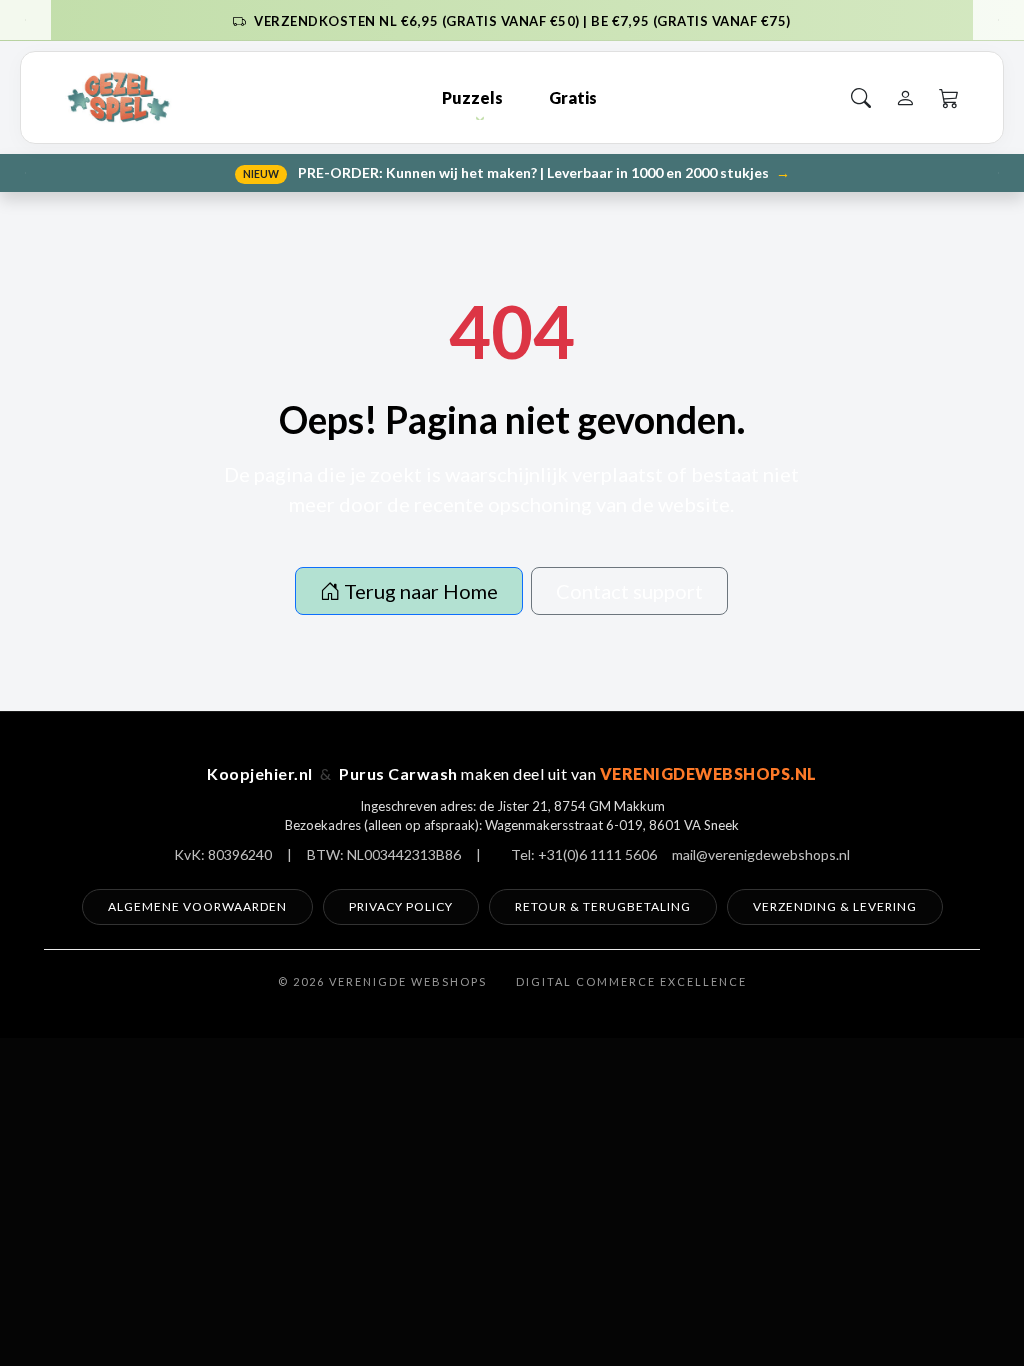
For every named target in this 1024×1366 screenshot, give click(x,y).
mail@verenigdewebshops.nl (761, 854)
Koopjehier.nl (260, 773)
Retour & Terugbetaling (603, 906)
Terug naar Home (419, 591)
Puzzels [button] (472, 97)
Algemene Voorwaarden (197, 906)
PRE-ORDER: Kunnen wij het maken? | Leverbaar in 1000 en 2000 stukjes (516, 172)
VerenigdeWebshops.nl (708, 773)
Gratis (573, 97)
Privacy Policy (401, 906)
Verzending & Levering (835, 906)
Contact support (629, 591)
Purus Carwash (398, 773)
